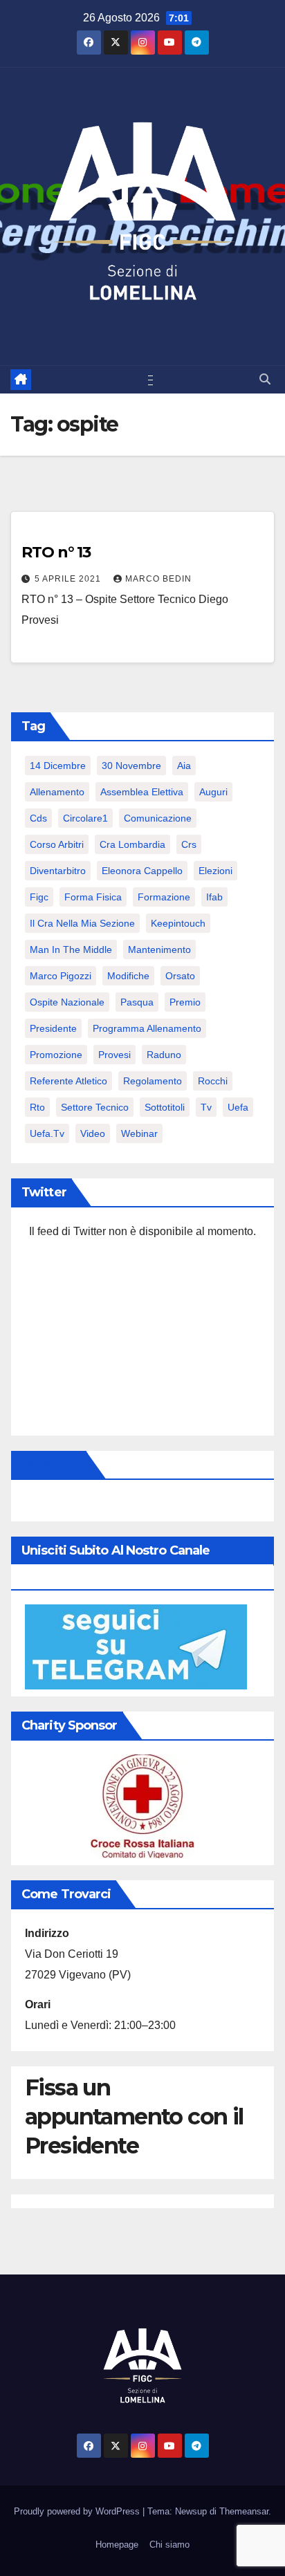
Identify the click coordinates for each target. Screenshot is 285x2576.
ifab (214, 897)
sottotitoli (165, 1107)
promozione (56, 1055)
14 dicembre (58, 766)
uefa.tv (47, 1133)
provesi (114, 1055)
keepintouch (178, 923)
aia (184, 766)
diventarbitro (58, 871)
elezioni (215, 871)
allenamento (57, 792)
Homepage (117, 2545)
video (93, 1133)
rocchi (213, 1081)
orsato (180, 976)
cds (38, 818)
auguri (213, 792)
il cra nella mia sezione (82, 923)
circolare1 (85, 818)
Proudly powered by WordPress (78, 2511)
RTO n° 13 (56, 552)
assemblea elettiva (142, 792)
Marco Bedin (158, 579)
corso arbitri (57, 844)
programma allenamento (147, 1028)
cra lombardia (132, 844)
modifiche (128, 976)
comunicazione (158, 818)
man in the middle (71, 949)
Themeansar (244, 2511)
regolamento (153, 1081)
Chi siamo (169, 2545)
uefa (238, 1107)
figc (39, 897)
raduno (164, 1055)
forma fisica (93, 897)
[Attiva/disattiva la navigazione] (145, 380)
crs (189, 844)
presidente (53, 1028)
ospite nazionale (67, 1002)
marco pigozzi (61, 976)
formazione (164, 897)
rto (37, 1107)
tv (206, 1107)
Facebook (51, 1465)
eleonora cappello (142, 871)
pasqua (137, 1002)
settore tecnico (95, 1107)
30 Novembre (131, 766)
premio (185, 1002)
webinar (139, 1133)
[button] (265, 379)
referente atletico (68, 1081)
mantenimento (159, 949)
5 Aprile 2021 (69, 579)
